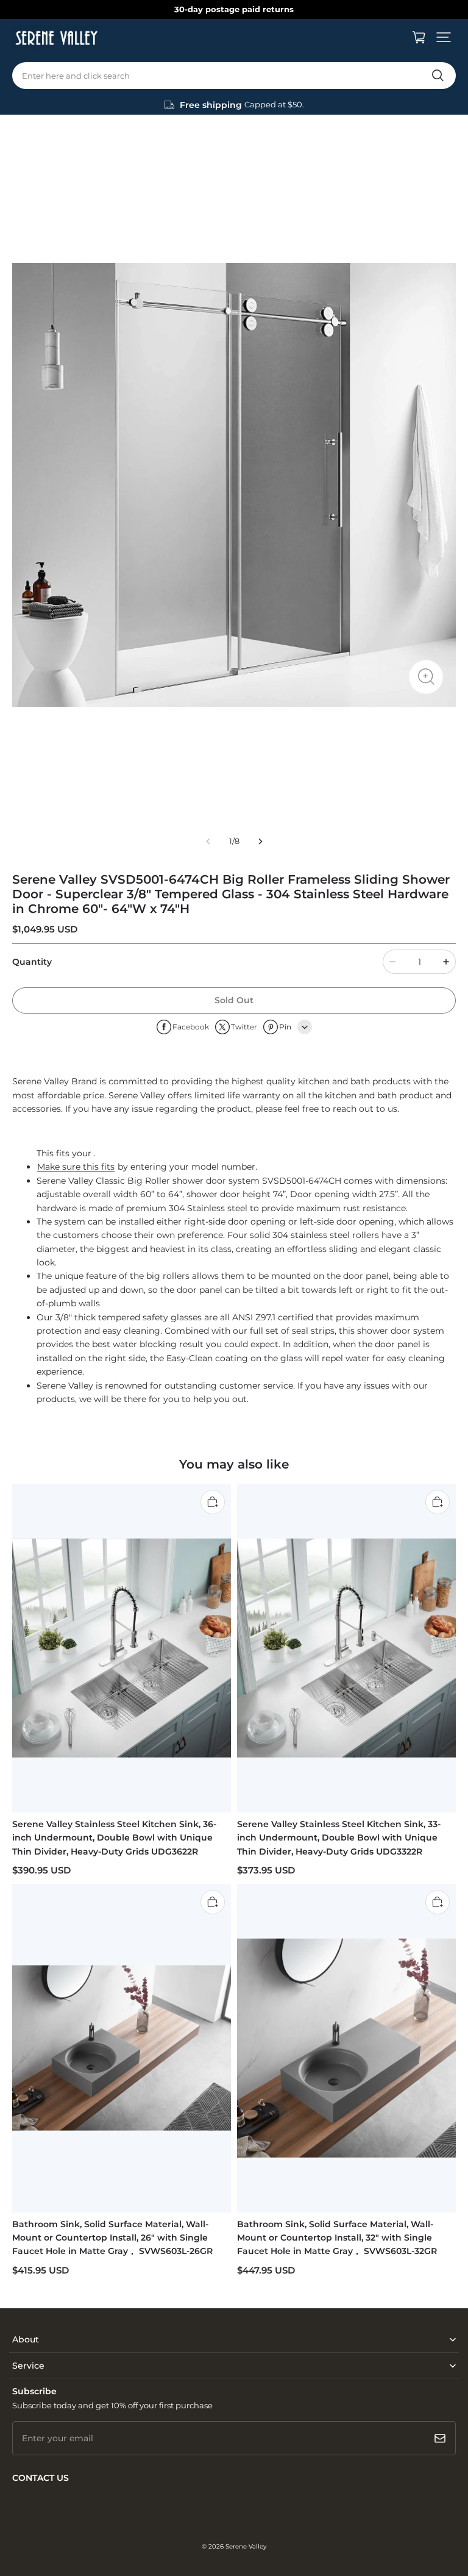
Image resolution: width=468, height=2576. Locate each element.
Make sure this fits (76, 1167)
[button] (444, 37)
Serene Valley (246, 2546)
